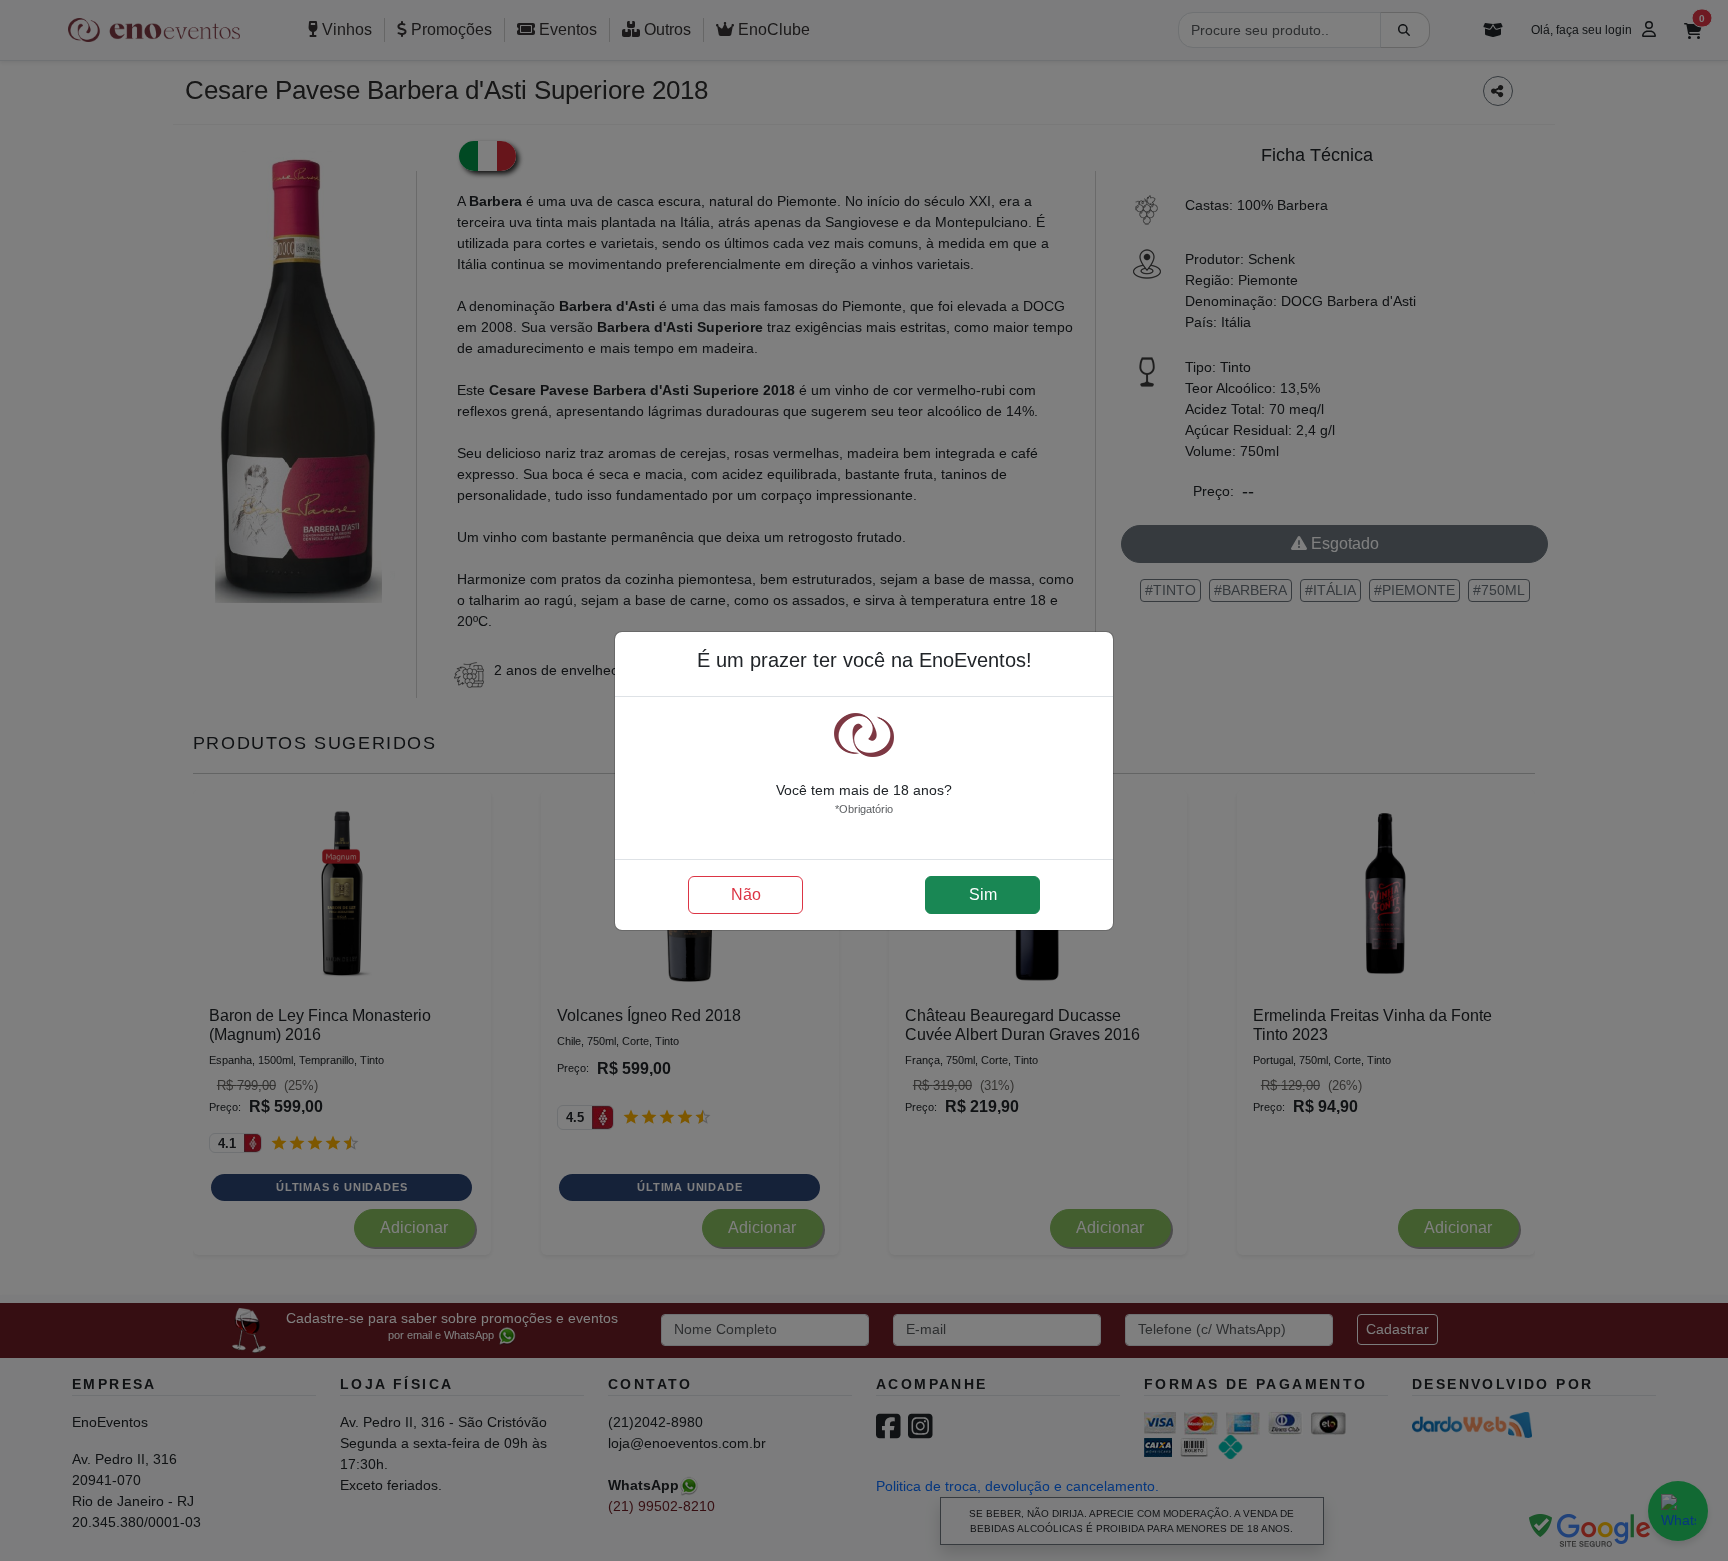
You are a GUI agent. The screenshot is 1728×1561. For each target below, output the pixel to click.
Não (746, 894)
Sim (983, 894)
